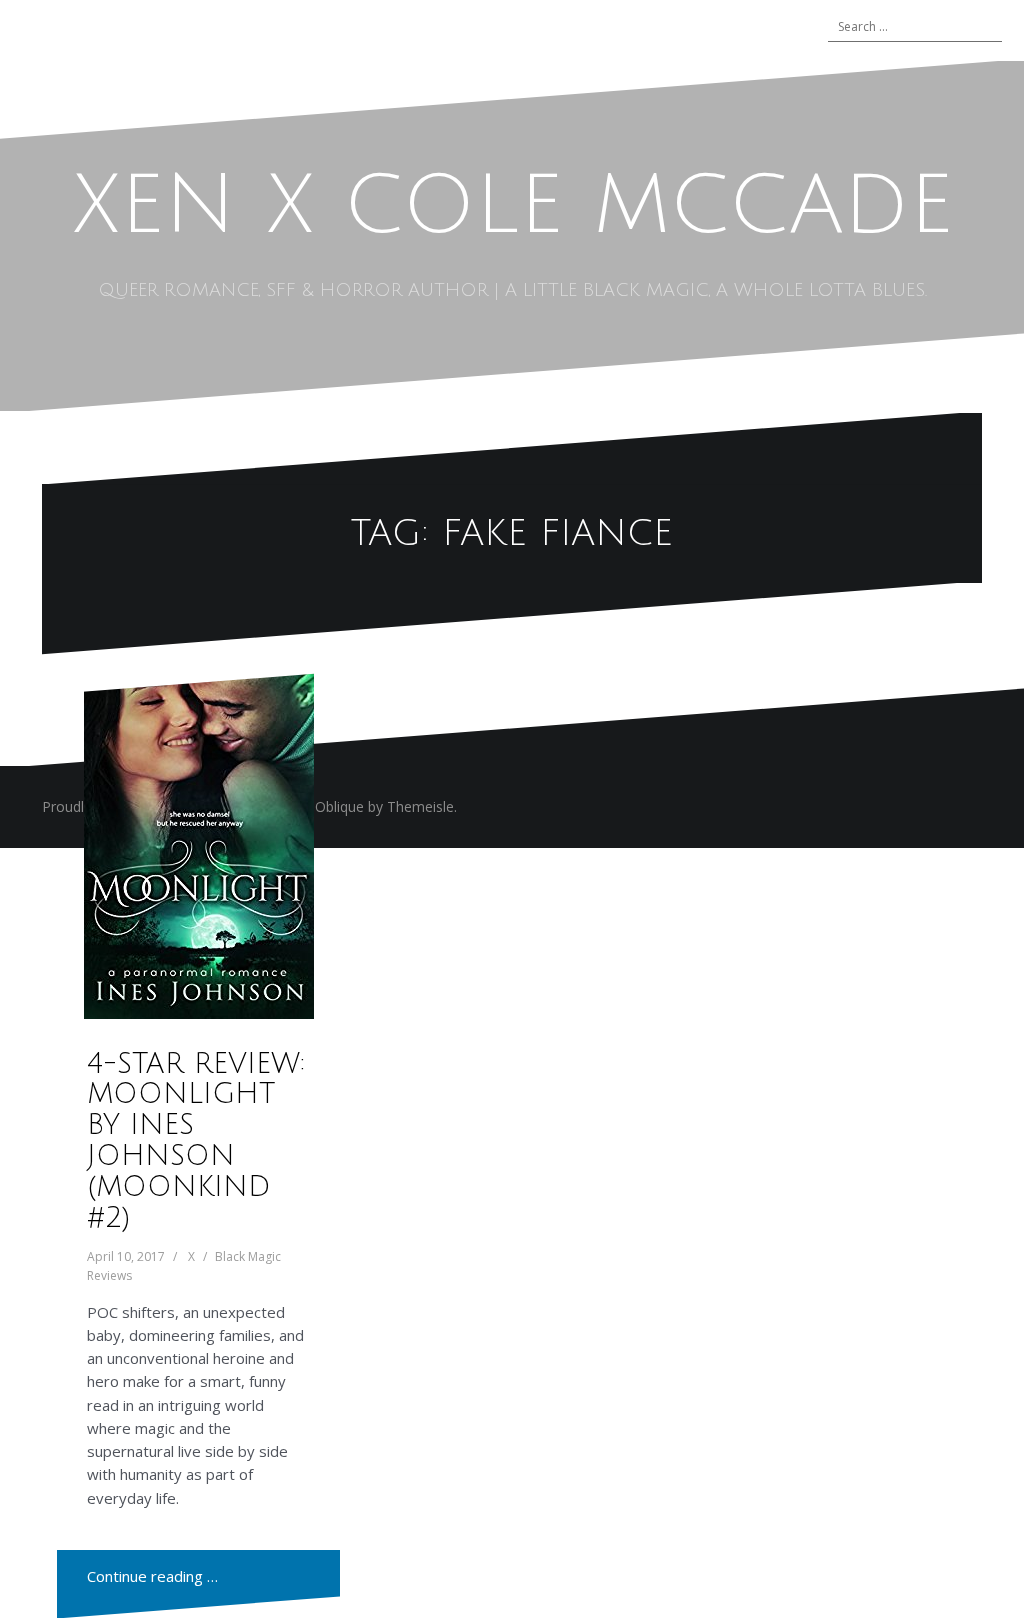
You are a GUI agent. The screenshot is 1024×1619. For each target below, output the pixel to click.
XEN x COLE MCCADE (512, 206)
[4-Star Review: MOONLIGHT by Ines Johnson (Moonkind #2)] (198, 846)
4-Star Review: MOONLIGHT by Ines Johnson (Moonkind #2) (196, 1141)
